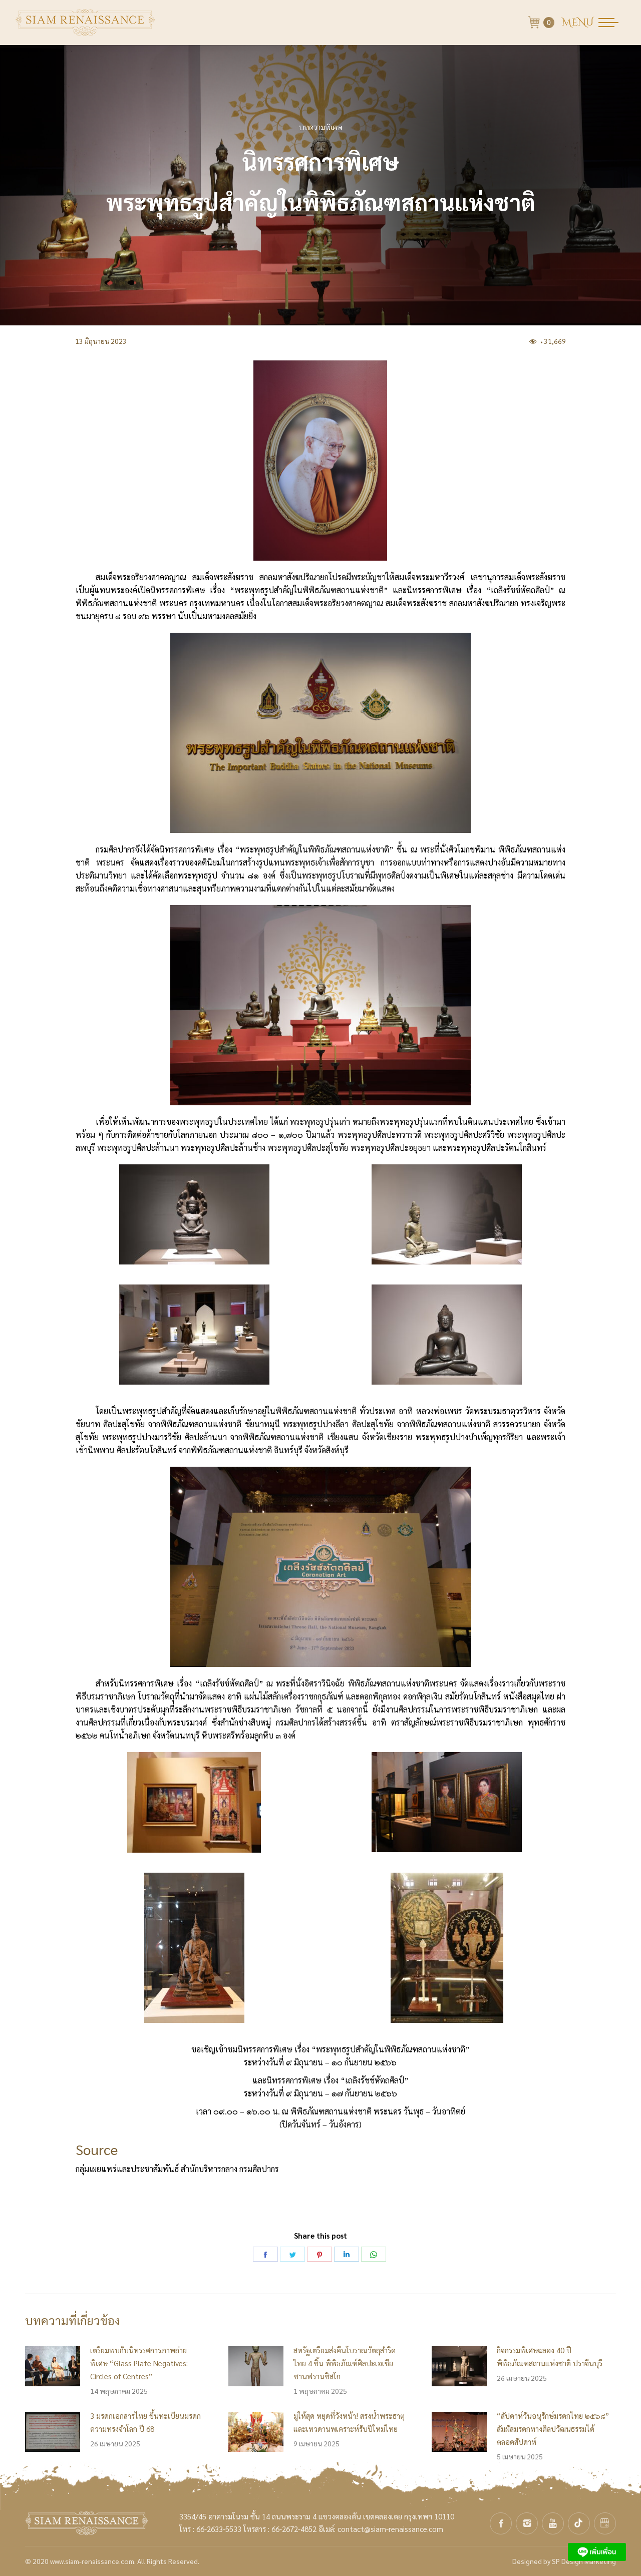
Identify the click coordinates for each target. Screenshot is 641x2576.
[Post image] (53, 2366)
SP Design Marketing (584, 2561)
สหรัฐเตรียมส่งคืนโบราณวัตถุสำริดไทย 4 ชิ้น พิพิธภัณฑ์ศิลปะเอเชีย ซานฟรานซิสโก (345, 2363)
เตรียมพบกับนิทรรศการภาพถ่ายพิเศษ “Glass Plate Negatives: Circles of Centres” (139, 2363)
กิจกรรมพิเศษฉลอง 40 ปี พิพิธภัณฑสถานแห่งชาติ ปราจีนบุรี (550, 2356)
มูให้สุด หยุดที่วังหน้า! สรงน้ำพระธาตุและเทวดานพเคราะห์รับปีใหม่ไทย (349, 2422)
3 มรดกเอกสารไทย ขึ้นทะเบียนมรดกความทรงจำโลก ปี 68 (145, 2422)
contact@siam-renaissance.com (390, 2529)
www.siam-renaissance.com (92, 2561)
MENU (578, 23)
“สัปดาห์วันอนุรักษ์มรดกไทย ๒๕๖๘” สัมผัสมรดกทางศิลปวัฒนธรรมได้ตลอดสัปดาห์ (553, 2429)
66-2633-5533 (219, 2529)
